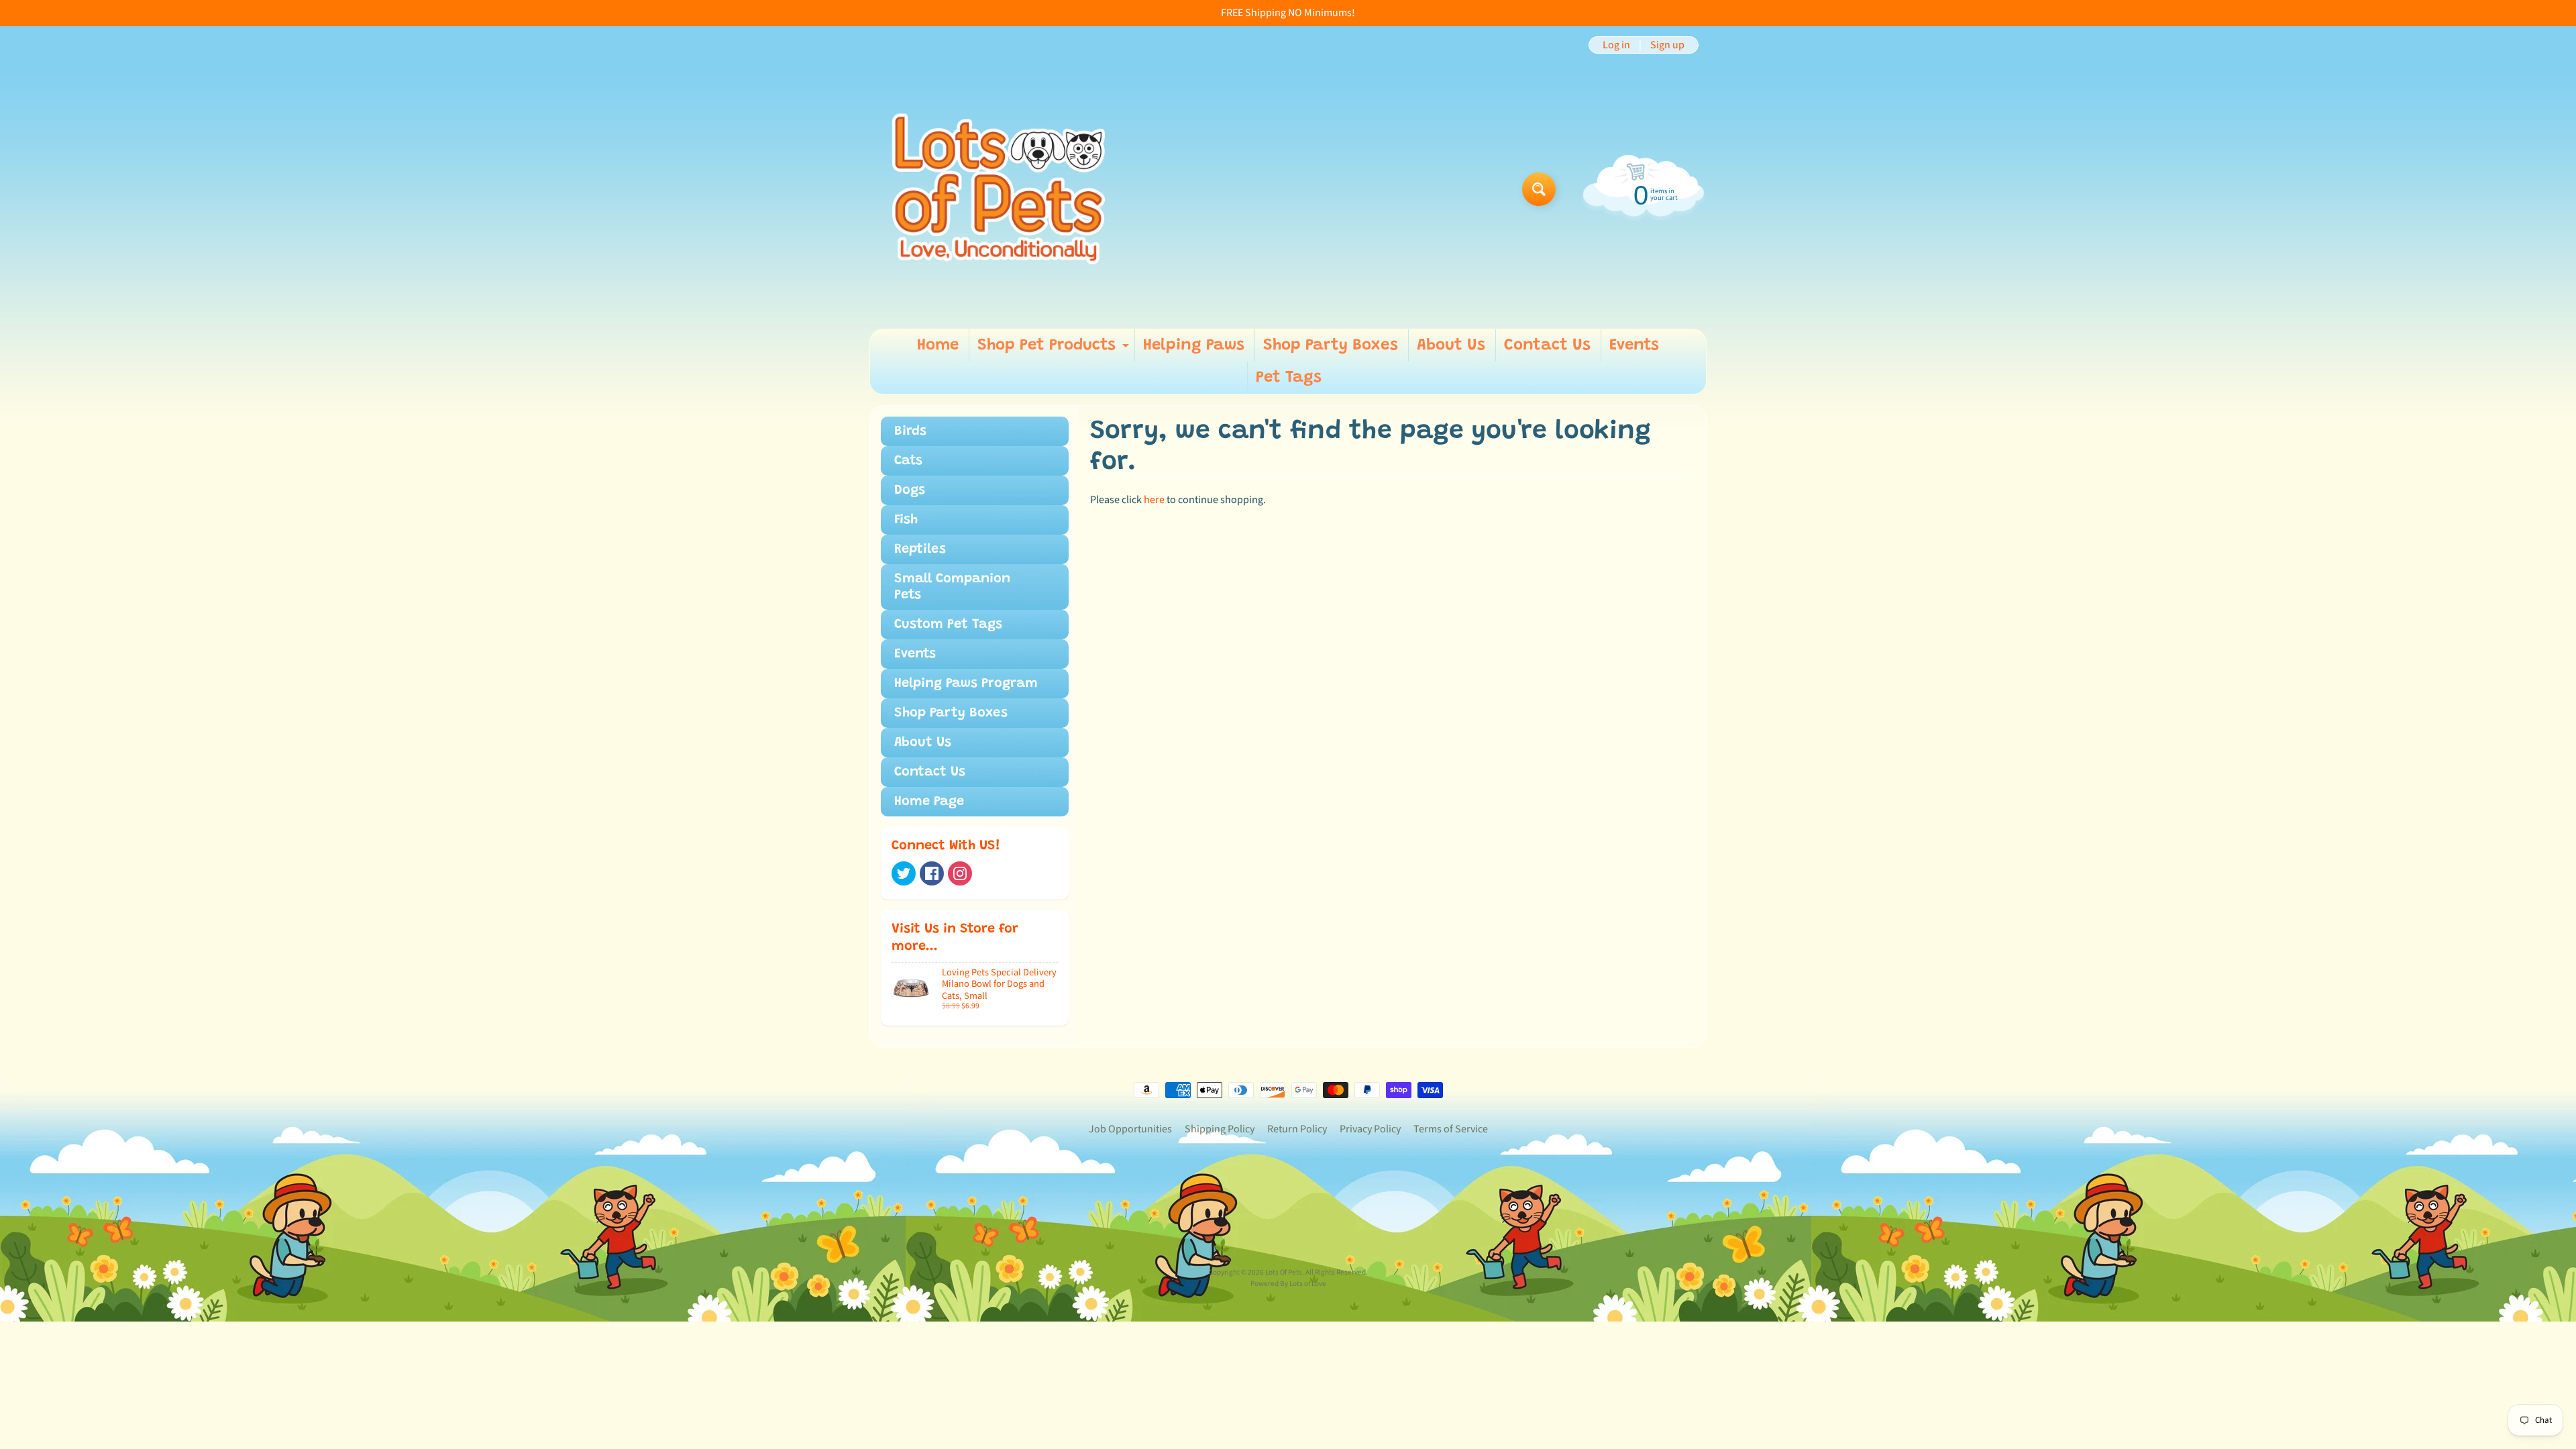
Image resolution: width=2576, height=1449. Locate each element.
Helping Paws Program (966, 684)
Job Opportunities (1130, 1129)
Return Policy (1297, 1129)
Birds (910, 431)
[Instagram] (960, 873)
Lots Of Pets (1284, 1272)
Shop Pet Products (1055, 350)
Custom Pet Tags (948, 625)
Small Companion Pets (952, 587)
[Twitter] (904, 873)
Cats (908, 461)
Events (1634, 345)
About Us (1451, 345)
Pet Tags (1289, 378)
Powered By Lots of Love (1288, 1284)
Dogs (910, 490)
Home (938, 345)
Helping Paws (1194, 345)
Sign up (1667, 45)
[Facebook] (932, 873)
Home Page (929, 802)
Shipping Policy (1220, 1129)
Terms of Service (1451, 1129)
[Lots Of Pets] (999, 189)
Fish (906, 520)
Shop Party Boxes (1331, 345)
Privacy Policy (1370, 1129)
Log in (1616, 45)
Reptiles (920, 549)
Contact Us (1547, 345)
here (1154, 500)
